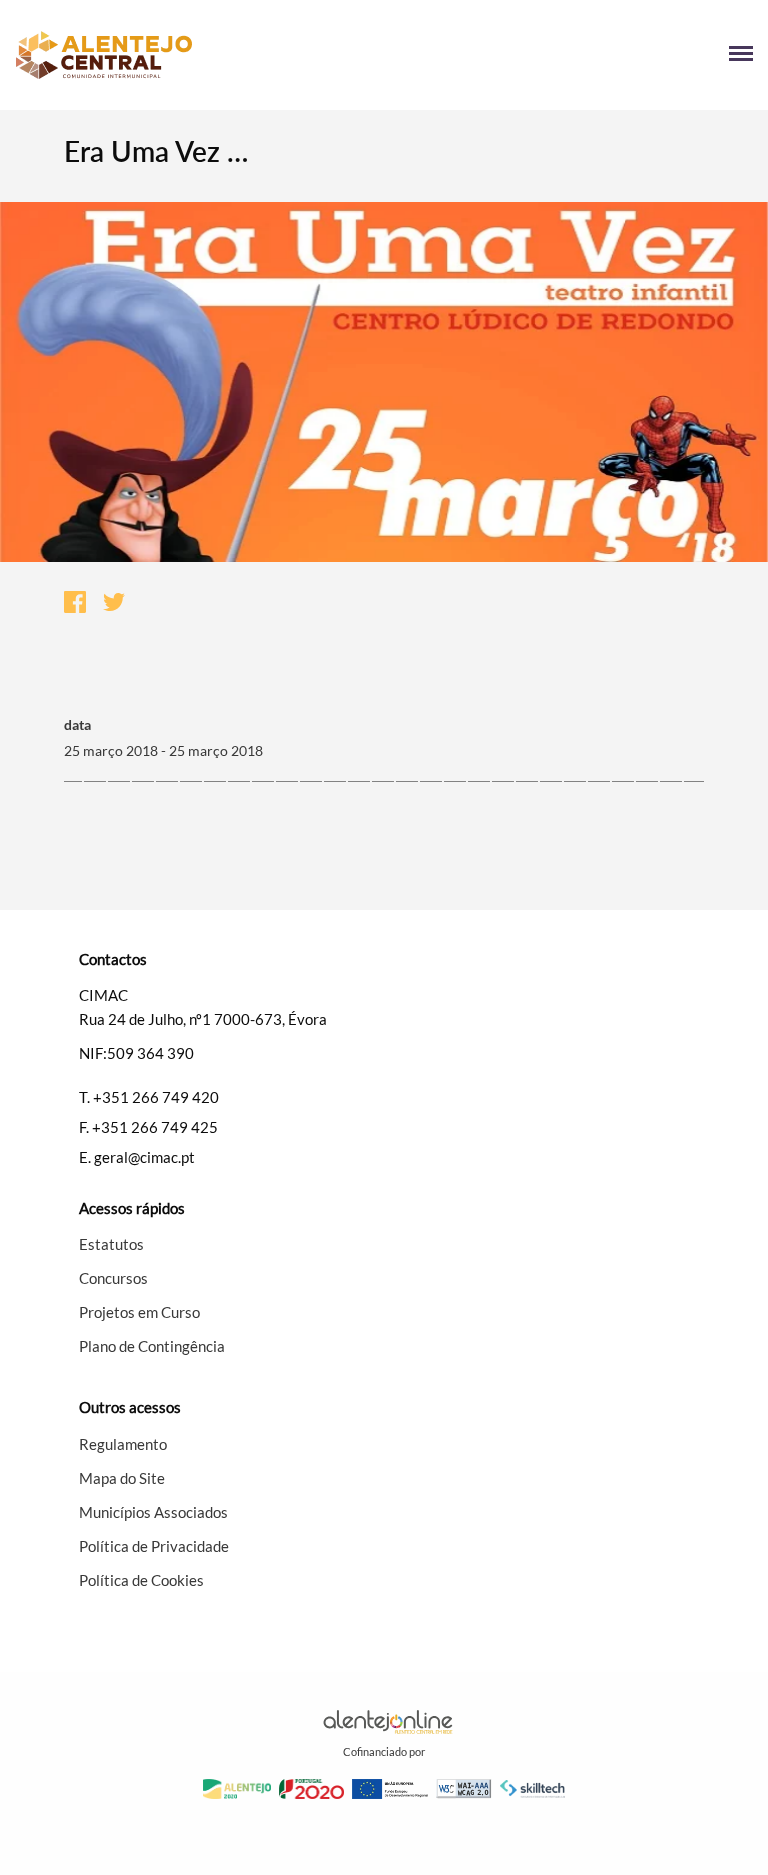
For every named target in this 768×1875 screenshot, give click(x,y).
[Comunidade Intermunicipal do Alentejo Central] (199, 55)
